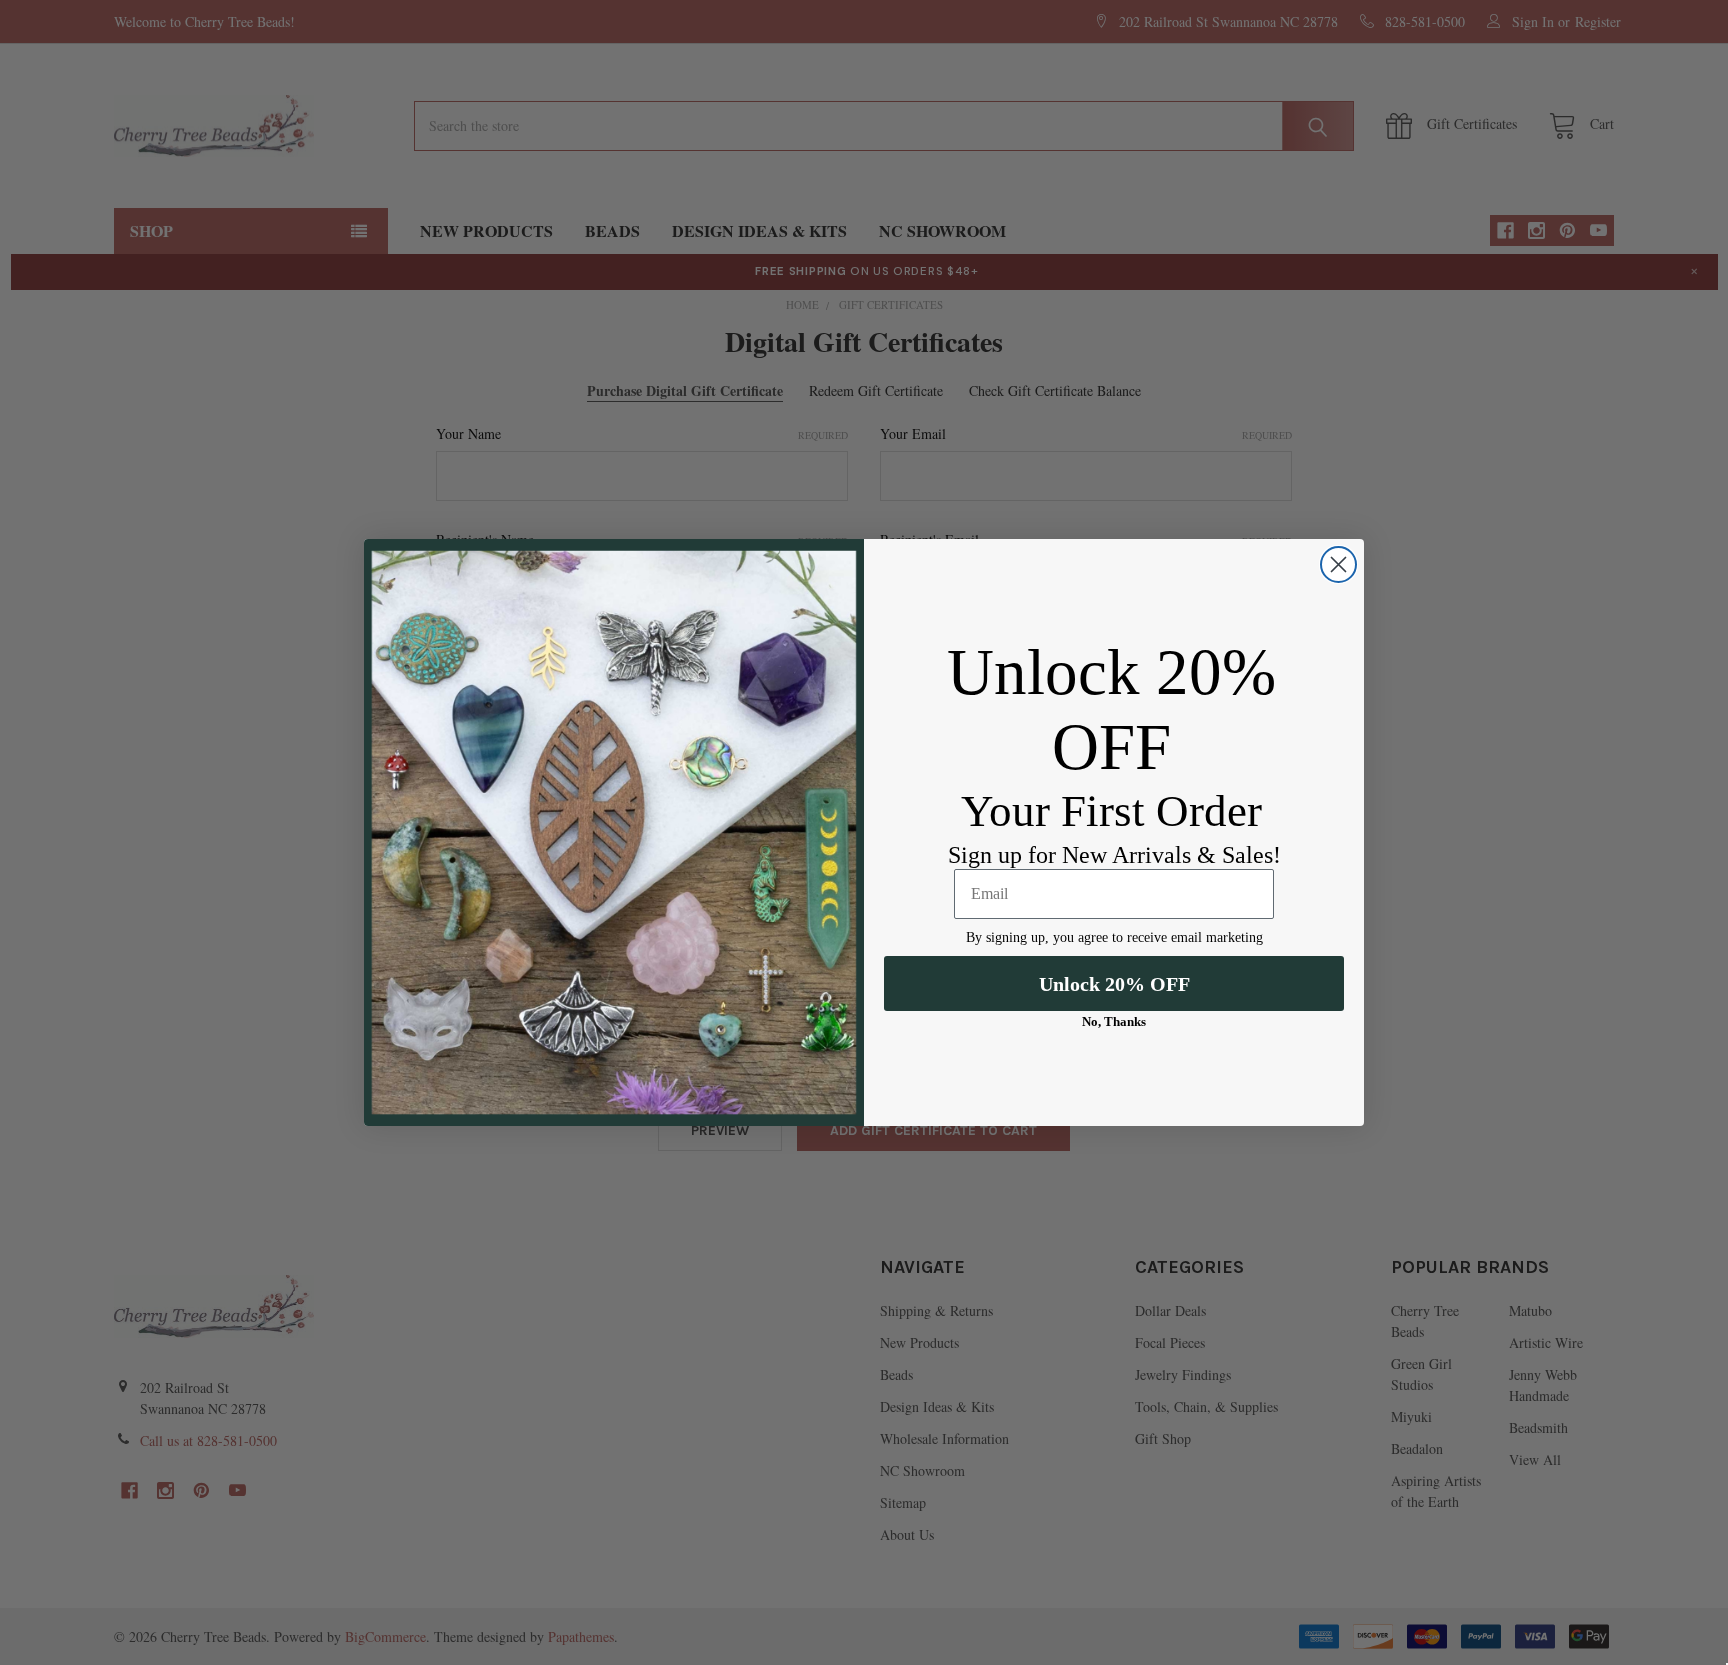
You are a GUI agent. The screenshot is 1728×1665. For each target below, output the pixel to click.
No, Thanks (1114, 1021)
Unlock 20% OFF (1114, 984)
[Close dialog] (1338, 564)
